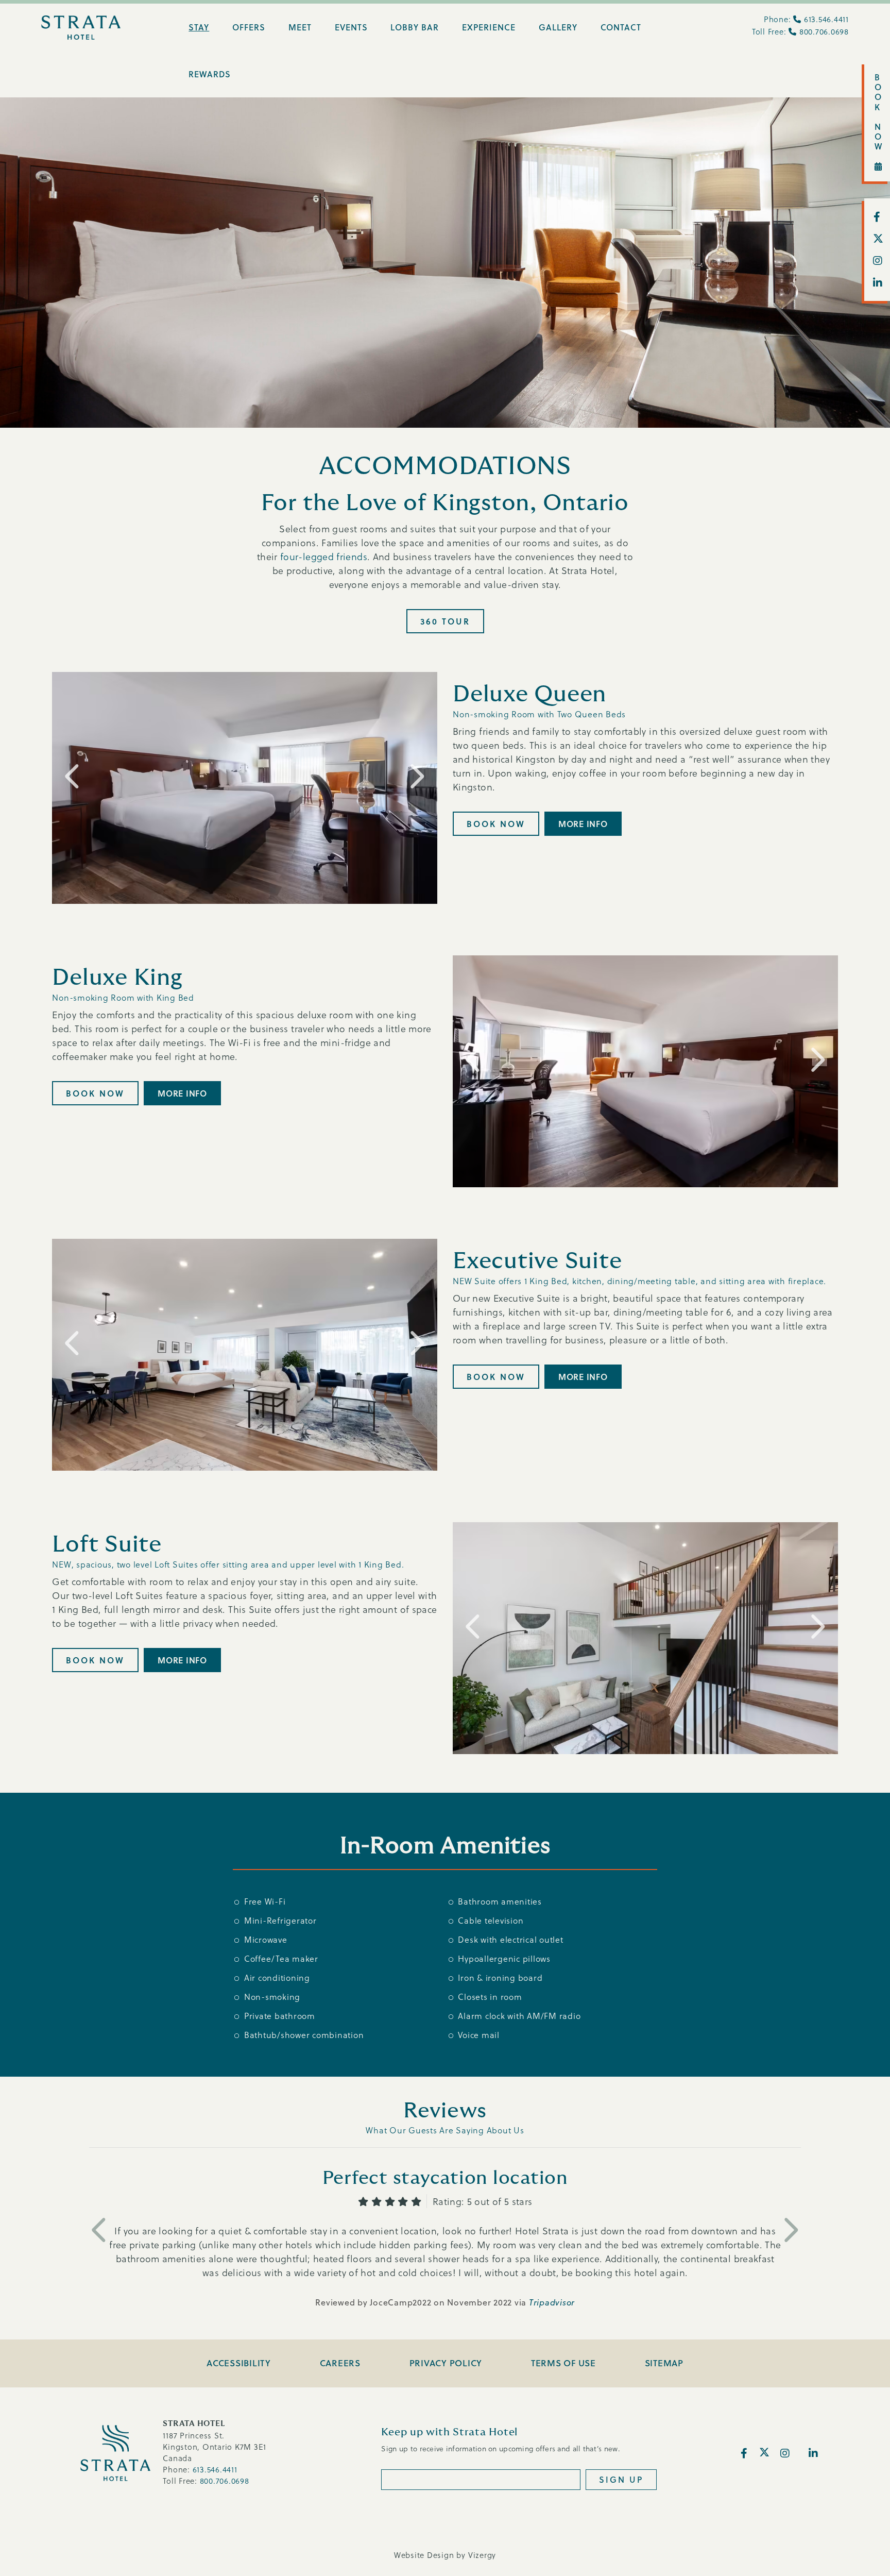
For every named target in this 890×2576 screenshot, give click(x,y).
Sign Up (621, 2479)
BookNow (879, 112)
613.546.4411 (826, 19)
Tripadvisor (552, 2302)
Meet (300, 27)
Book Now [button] (496, 824)
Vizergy (482, 2555)
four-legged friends (324, 556)
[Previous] (100, 2229)
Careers (340, 2363)
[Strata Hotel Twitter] (877, 239)
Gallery (558, 27)
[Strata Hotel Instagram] (877, 261)
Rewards (210, 74)
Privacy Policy (446, 2363)
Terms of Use (563, 2363)
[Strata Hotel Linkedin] (877, 283)
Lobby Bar (415, 27)
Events (351, 27)
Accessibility (239, 2363)
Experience (489, 27)
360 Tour (445, 621)
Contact (621, 27)
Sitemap (664, 2363)
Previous (73, 776)
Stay (199, 27)
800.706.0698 (824, 31)
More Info (583, 824)
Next (416, 776)
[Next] (790, 2229)
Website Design (424, 2555)
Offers (249, 27)
